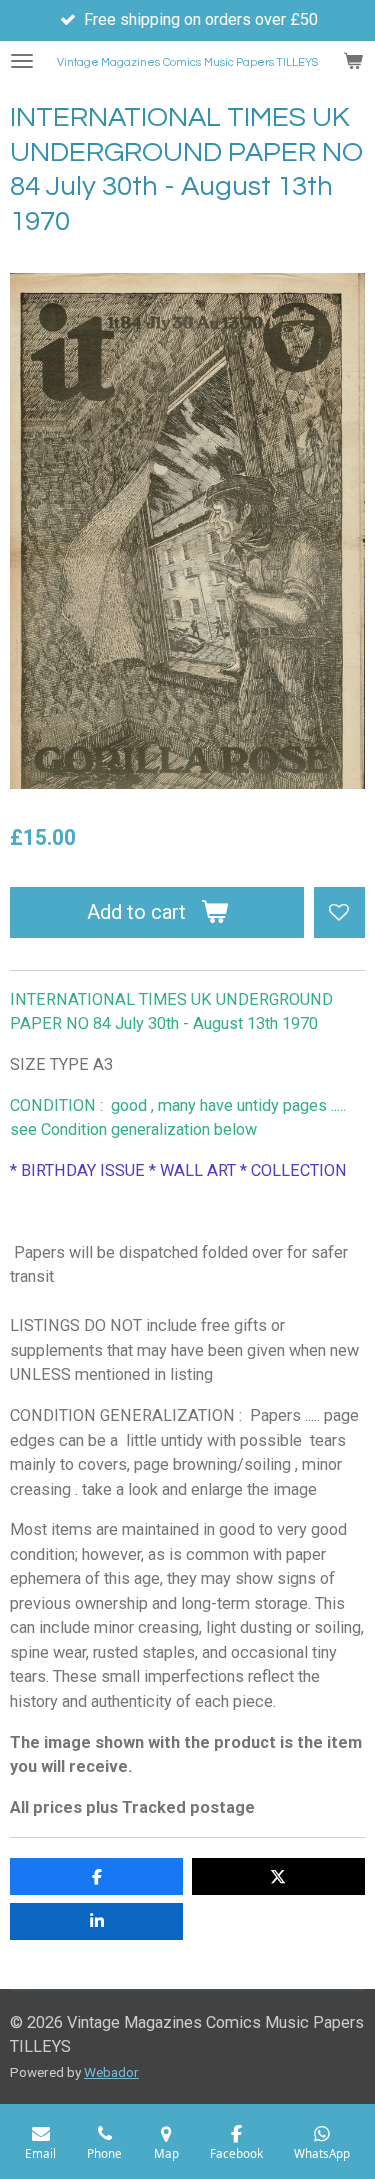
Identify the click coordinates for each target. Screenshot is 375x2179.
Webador (111, 2072)
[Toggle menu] (22, 61)
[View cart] (353, 61)
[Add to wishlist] (339, 912)
